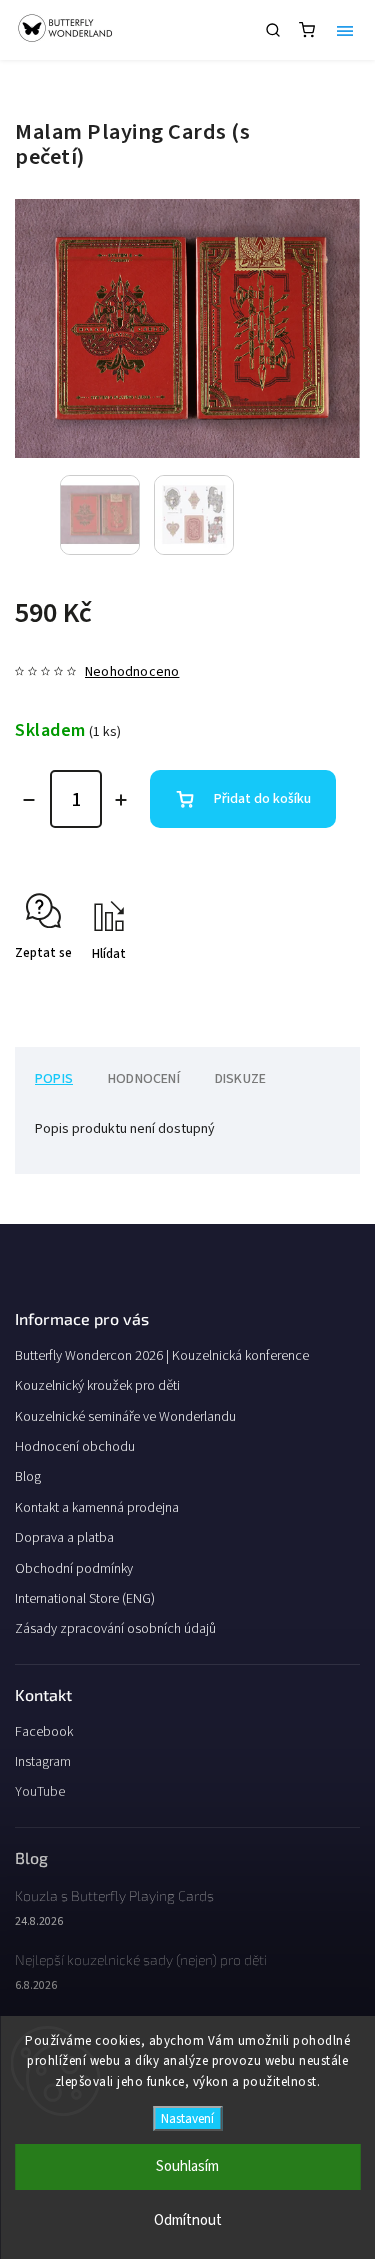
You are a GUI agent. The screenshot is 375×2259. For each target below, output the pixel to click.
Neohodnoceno (132, 672)
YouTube (40, 1792)
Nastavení (187, 2118)
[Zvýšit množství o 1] (121, 800)
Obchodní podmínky (74, 1569)
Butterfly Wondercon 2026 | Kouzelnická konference (162, 1356)
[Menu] (345, 30)
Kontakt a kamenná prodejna (97, 1508)
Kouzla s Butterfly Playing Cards (114, 1895)
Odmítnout (188, 2220)
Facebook (44, 1732)
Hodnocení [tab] (144, 1079)
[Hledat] (273, 30)
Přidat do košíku (262, 799)
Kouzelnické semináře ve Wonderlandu (125, 1417)
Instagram (43, 1762)
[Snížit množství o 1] (29, 800)
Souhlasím (187, 2166)
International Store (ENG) (85, 1599)
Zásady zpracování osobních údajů (115, 1629)
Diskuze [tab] (240, 1079)
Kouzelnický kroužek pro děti (97, 1386)
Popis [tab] (54, 1079)
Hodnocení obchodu (75, 1447)
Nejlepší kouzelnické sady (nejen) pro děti (141, 1959)
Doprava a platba (64, 1538)
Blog (28, 1477)
